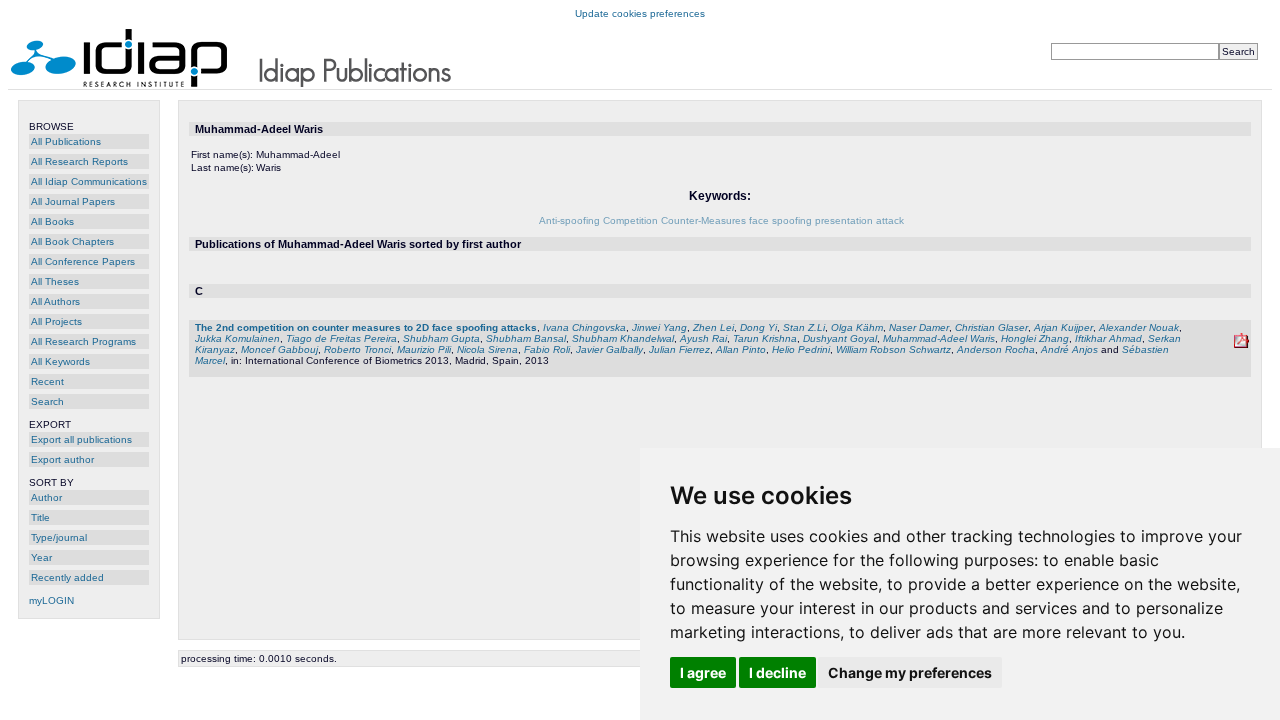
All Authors (55, 301)
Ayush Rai (703, 338)
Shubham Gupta (441, 338)
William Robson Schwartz (893, 349)
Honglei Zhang (1035, 338)
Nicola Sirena (487, 349)
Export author (62, 459)
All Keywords (60, 361)
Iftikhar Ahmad (1108, 338)
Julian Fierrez (679, 349)
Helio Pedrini (801, 349)
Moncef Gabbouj (279, 349)
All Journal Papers (73, 201)
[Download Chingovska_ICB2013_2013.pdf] (1241, 344)
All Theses (55, 281)
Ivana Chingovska (584, 327)
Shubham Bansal (526, 338)
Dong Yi (758, 327)
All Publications (66, 141)
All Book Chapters (72, 241)
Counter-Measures (703, 220)
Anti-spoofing (569, 220)
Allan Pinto (741, 349)
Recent (47, 381)
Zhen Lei (713, 327)
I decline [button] (777, 672)
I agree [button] (703, 672)
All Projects (56, 321)
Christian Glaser (991, 327)
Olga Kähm (857, 327)
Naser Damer (919, 327)
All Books (52, 221)
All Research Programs (83, 341)
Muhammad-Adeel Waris (939, 338)
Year (41, 557)
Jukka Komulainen (237, 338)
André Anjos (1069, 349)
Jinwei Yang (659, 327)
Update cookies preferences (640, 13)
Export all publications (81, 439)
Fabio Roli (547, 349)
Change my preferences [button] (910, 672)
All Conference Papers (83, 261)
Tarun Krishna (765, 338)
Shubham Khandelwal (623, 338)
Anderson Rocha (996, 349)
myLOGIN (51, 600)
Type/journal (59, 537)
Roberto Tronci (357, 349)
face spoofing (780, 220)
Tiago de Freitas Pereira (341, 338)
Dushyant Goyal (840, 338)
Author (46, 497)
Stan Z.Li (804, 327)
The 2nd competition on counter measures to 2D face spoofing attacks (366, 327)
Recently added (67, 577)
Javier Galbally (609, 349)
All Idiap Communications (89, 181)
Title (40, 517)
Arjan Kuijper (1063, 327)
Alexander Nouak (1139, 327)
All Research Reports (79, 161)
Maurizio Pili (424, 349)
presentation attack (859, 220)
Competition (630, 220)
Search (47, 401)
